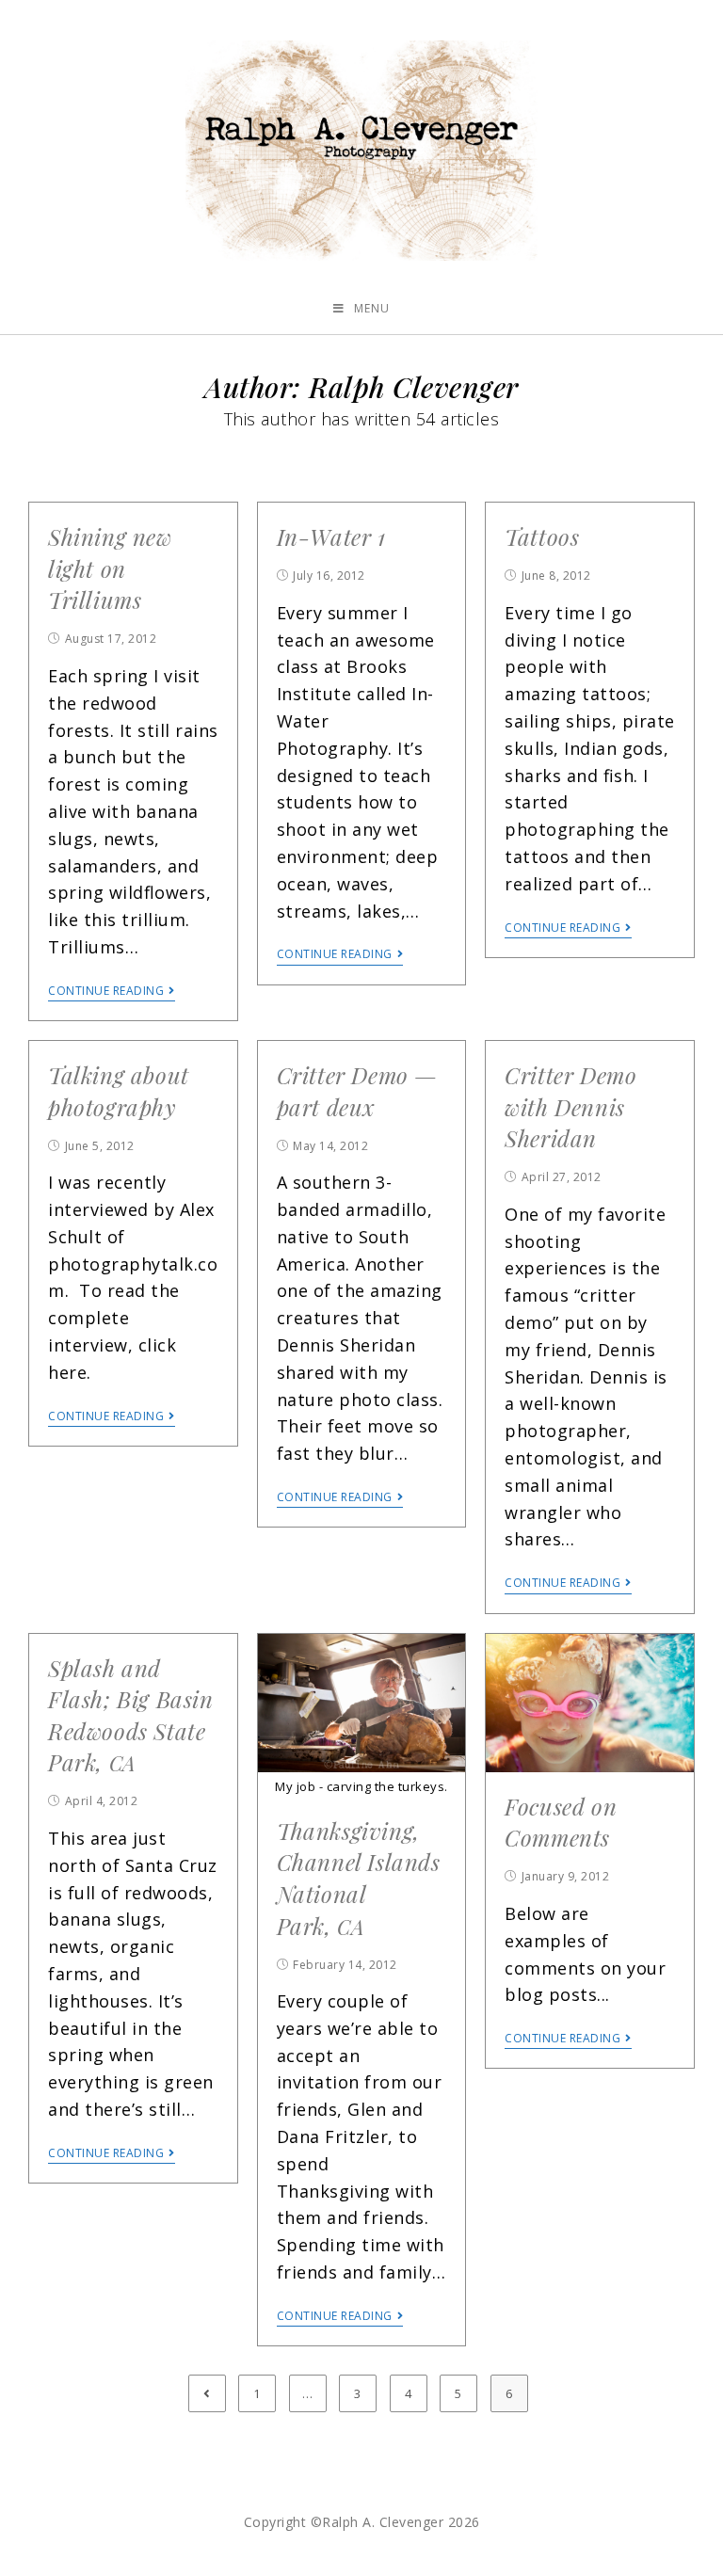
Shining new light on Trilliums (110, 568)
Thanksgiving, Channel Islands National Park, (359, 1878)
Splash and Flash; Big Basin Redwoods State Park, (131, 1715)
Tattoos (542, 536)
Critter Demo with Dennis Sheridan (570, 1106)
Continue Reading (106, 992)
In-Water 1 (331, 536)
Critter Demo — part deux (357, 1091)
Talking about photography (119, 1091)
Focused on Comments (561, 1822)
